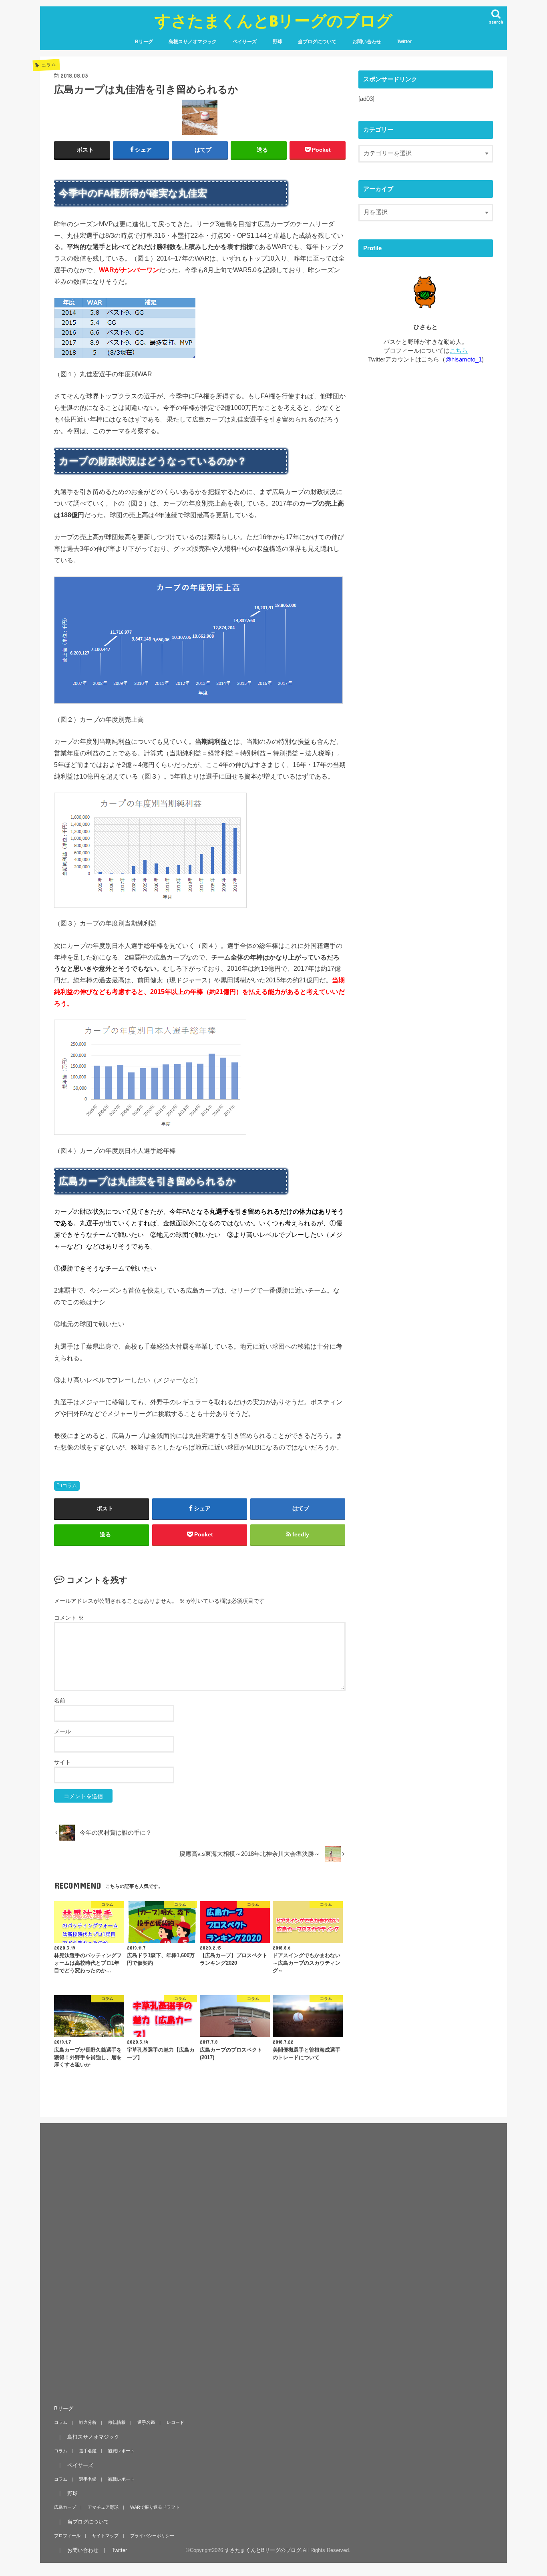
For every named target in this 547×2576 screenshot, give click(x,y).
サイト (62, 1762)
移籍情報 (117, 2422)
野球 (278, 42)
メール (62, 1731)
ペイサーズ (245, 42)
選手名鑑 (146, 2422)
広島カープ (65, 2507)
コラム (70, 1486)
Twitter (404, 42)
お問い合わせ (367, 42)
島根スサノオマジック (193, 42)
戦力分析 (88, 2422)
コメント (69, 1618)
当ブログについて (317, 42)
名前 (60, 1701)
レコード (175, 2422)
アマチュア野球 (103, 2507)
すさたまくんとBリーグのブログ (273, 20)
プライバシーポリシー (152, 2536)
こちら (459, 351)
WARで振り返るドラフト (155, 2507)
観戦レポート (121, 2451)
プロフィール (67, 2536)
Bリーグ (144, 42)
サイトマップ (105, 2536)
